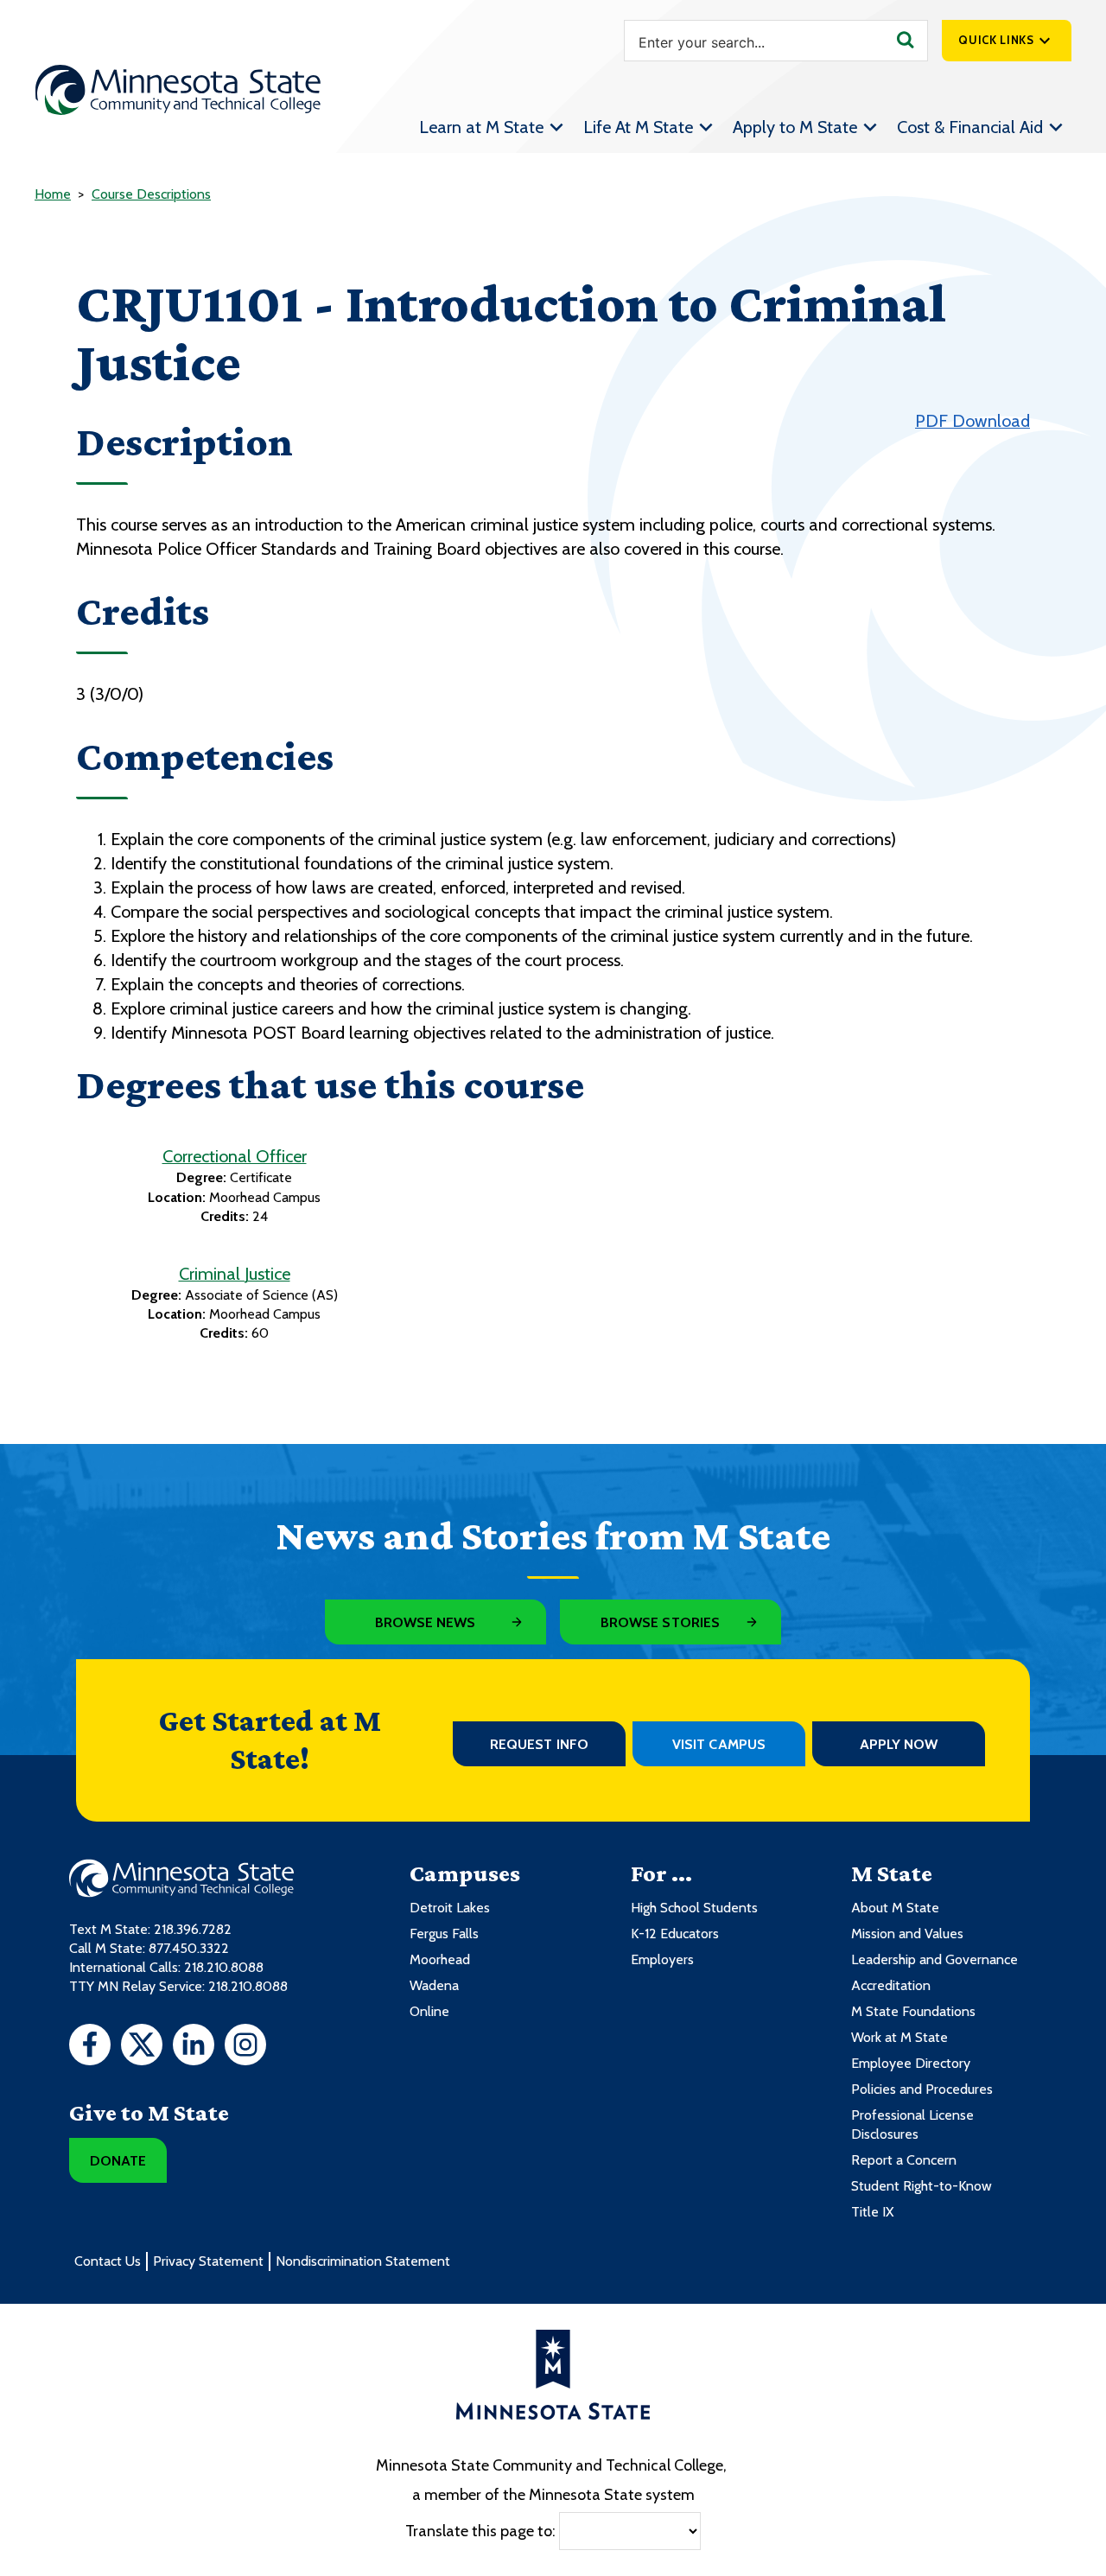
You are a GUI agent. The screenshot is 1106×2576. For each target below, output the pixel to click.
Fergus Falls (444, 1934)
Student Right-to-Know (922, 2186)
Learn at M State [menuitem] (481, 127)
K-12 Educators (675, 1934)
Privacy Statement (208, 2261)
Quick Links (996, 40)
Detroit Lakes (450, 1908)
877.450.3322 (189, 1948)
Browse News (426, 1622)
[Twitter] (142, 2047)
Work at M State (899, 2037)
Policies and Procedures (922, 2089)
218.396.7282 (193, 1929)
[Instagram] (245, 2047)
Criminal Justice (235, 1274)
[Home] (178, 90)
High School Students (694, 1908)
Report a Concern (904, 2160)
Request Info (539, 1744)
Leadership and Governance (934, 1959)
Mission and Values (907, 1934)
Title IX (872, 2212)
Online (429, 2011)
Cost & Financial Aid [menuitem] (970, 127)
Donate (118, 2161)
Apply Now (899, 1744)
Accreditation (891, 1985)
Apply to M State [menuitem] (795, 127)
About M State (895, 1908)
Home (53, 194)
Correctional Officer (235, 1156)
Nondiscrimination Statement (363, 2261)
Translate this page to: (480, 2530)
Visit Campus (719, 1744)
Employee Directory (911, 2063)
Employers (662, 1959)
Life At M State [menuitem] (638, 127)
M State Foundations (913, 2011)
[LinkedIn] (194, 2047)
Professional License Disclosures (912, 2124)
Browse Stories (660, 1622)
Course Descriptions (151, 194)
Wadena (434, 1985)
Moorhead (440, 1959)
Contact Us (108, 2261)
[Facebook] (90, 2047)
